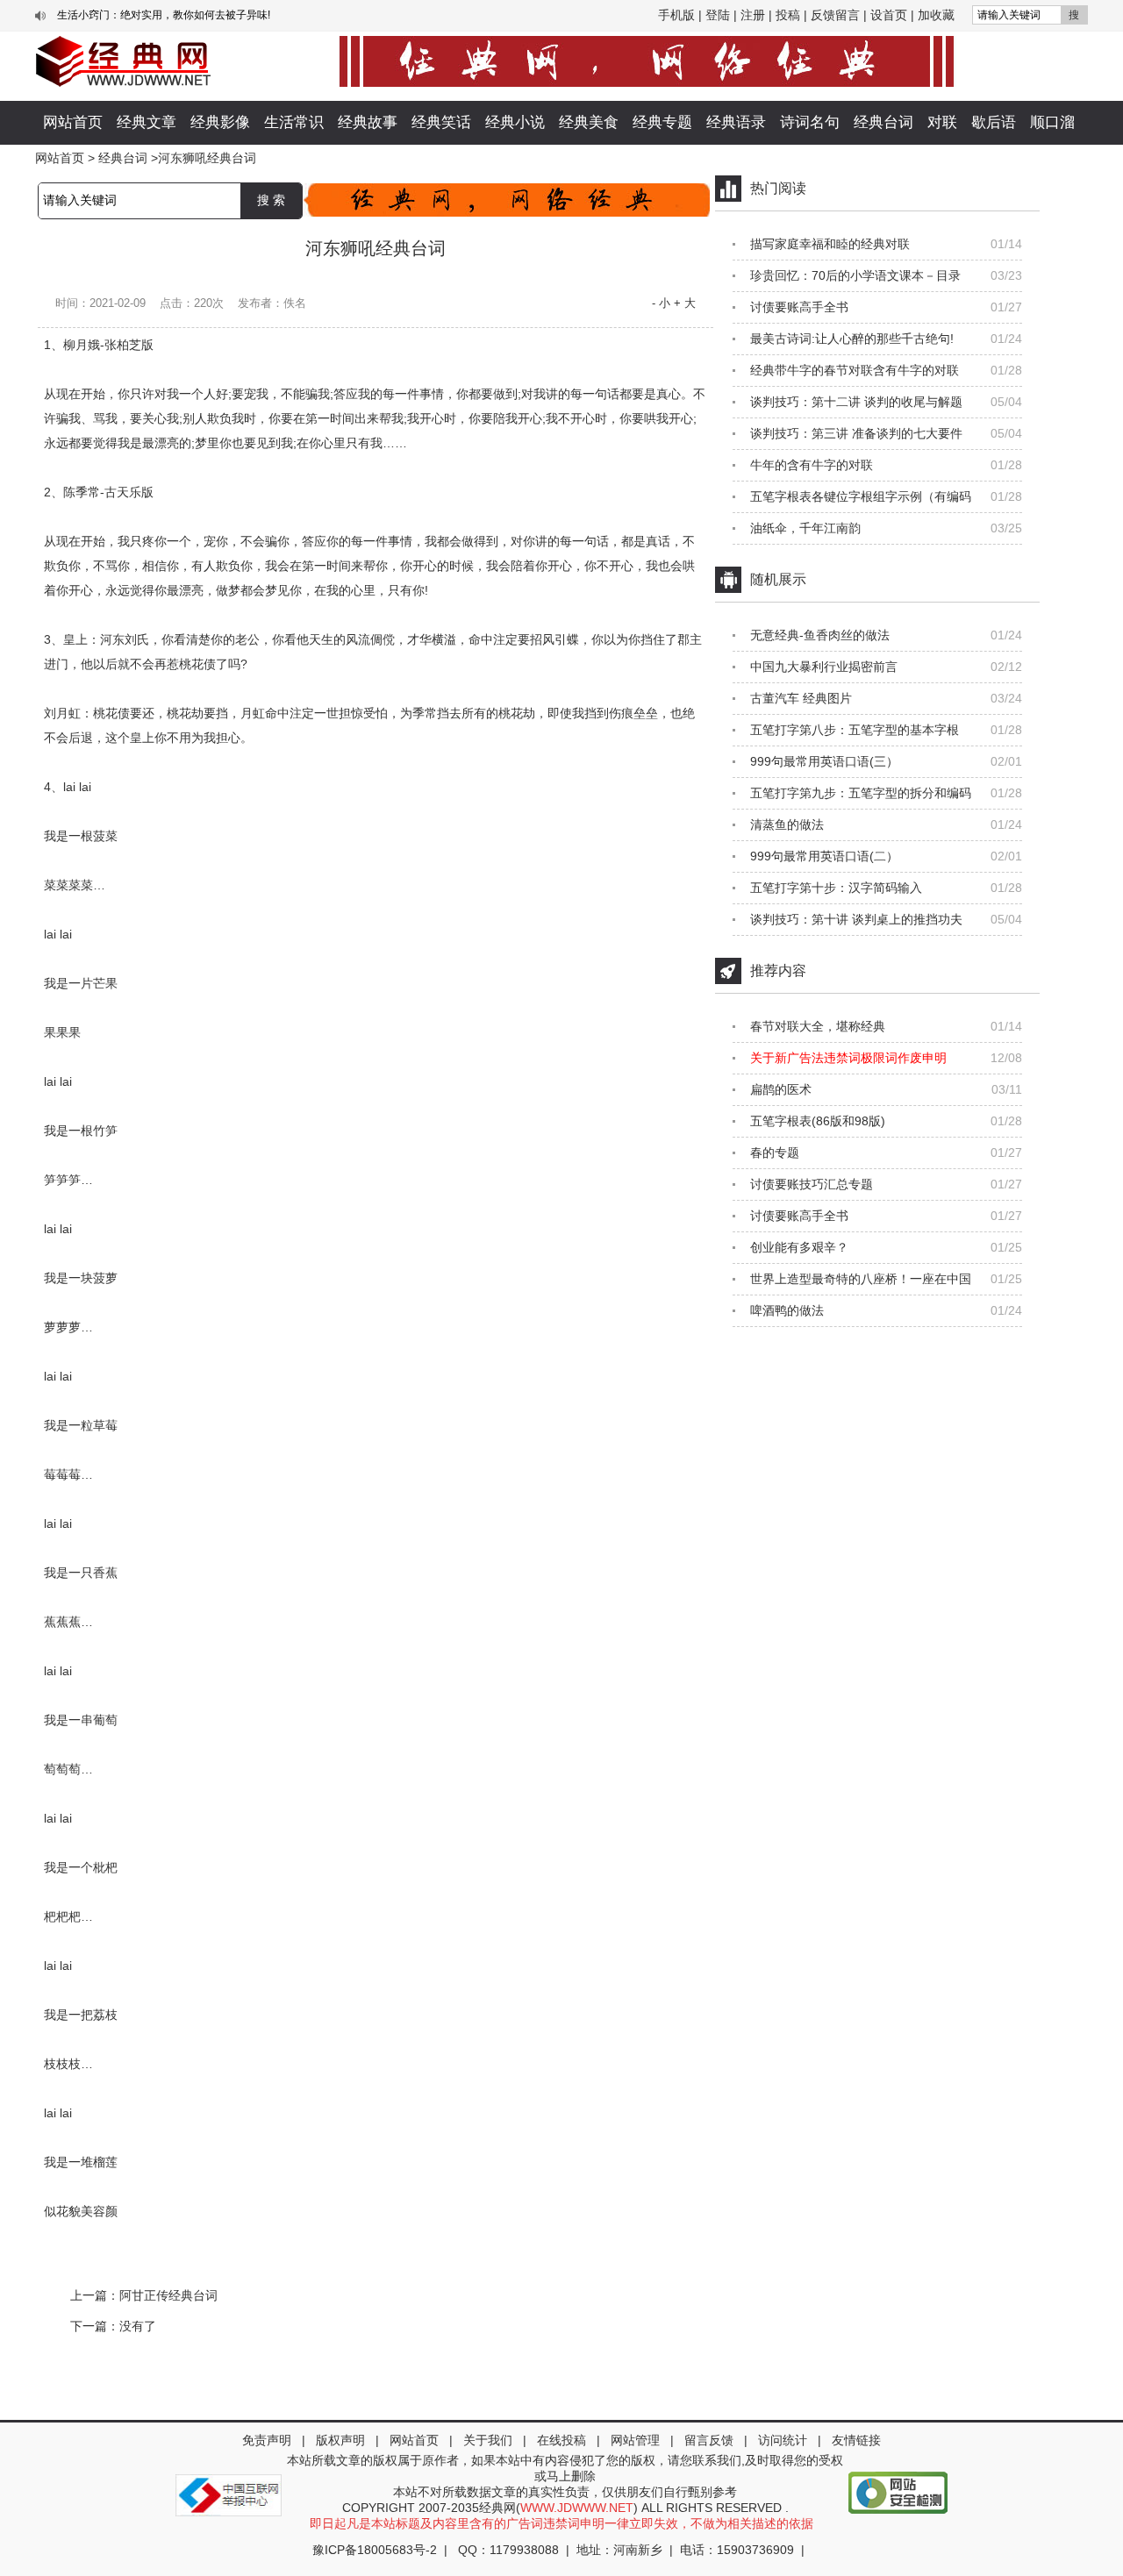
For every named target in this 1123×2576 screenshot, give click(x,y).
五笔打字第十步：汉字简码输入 (836, 888)
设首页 (889, 15)
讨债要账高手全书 (799, 307)
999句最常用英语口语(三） (824, 761)
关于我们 (488, 2440)
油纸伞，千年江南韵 (805, 528)
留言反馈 (709, 2440)
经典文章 (147, 122)
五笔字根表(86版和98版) (818, 1121)
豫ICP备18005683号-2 (375, 2550)
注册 (753, 15)
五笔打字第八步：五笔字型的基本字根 (855, 730)
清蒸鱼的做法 (787, 824)
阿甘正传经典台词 (168, 2295)
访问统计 (783, 2440)
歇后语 (994, 122)
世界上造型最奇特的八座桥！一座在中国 (861, 1279)
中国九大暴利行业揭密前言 (824, 667)
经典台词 (883, 122)
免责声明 (267, 2440)
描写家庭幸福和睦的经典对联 (830, 244)
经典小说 (515, 122)
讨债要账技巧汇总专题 (812, 1184)
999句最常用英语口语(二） (824, 856)
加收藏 (936, 15)
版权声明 (340, 2440)
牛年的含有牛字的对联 (812, 465)
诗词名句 (810, 122)
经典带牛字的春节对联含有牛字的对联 (855, 370)
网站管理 (635, 2440)
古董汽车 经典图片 (801, 698)
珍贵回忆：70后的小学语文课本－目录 (855, 275)
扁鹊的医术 (781, 1089)
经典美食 (589, 122)
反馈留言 (835, 15)
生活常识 (294, 122)
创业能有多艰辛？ (799, 1247)
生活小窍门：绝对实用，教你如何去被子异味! (164, 15)
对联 (942, 122)
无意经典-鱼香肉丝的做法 (820, 635)
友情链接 (856, 2440)
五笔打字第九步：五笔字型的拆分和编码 (861, 793)
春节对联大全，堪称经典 (818, 1026)
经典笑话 (441, 122)
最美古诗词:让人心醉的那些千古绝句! (852, 339)
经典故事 (368, 122)
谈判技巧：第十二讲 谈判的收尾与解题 (856, 402)
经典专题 (662, 122)
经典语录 (736, 122)
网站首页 (73, 122)
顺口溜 (1052, 122)
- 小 (661, 303)
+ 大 (685, 303)
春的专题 (775, 1152)
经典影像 (220, 122)
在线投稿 (561, 2440)
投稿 (788, 15)
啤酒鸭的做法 (787, 1310)
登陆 (718, 15)
